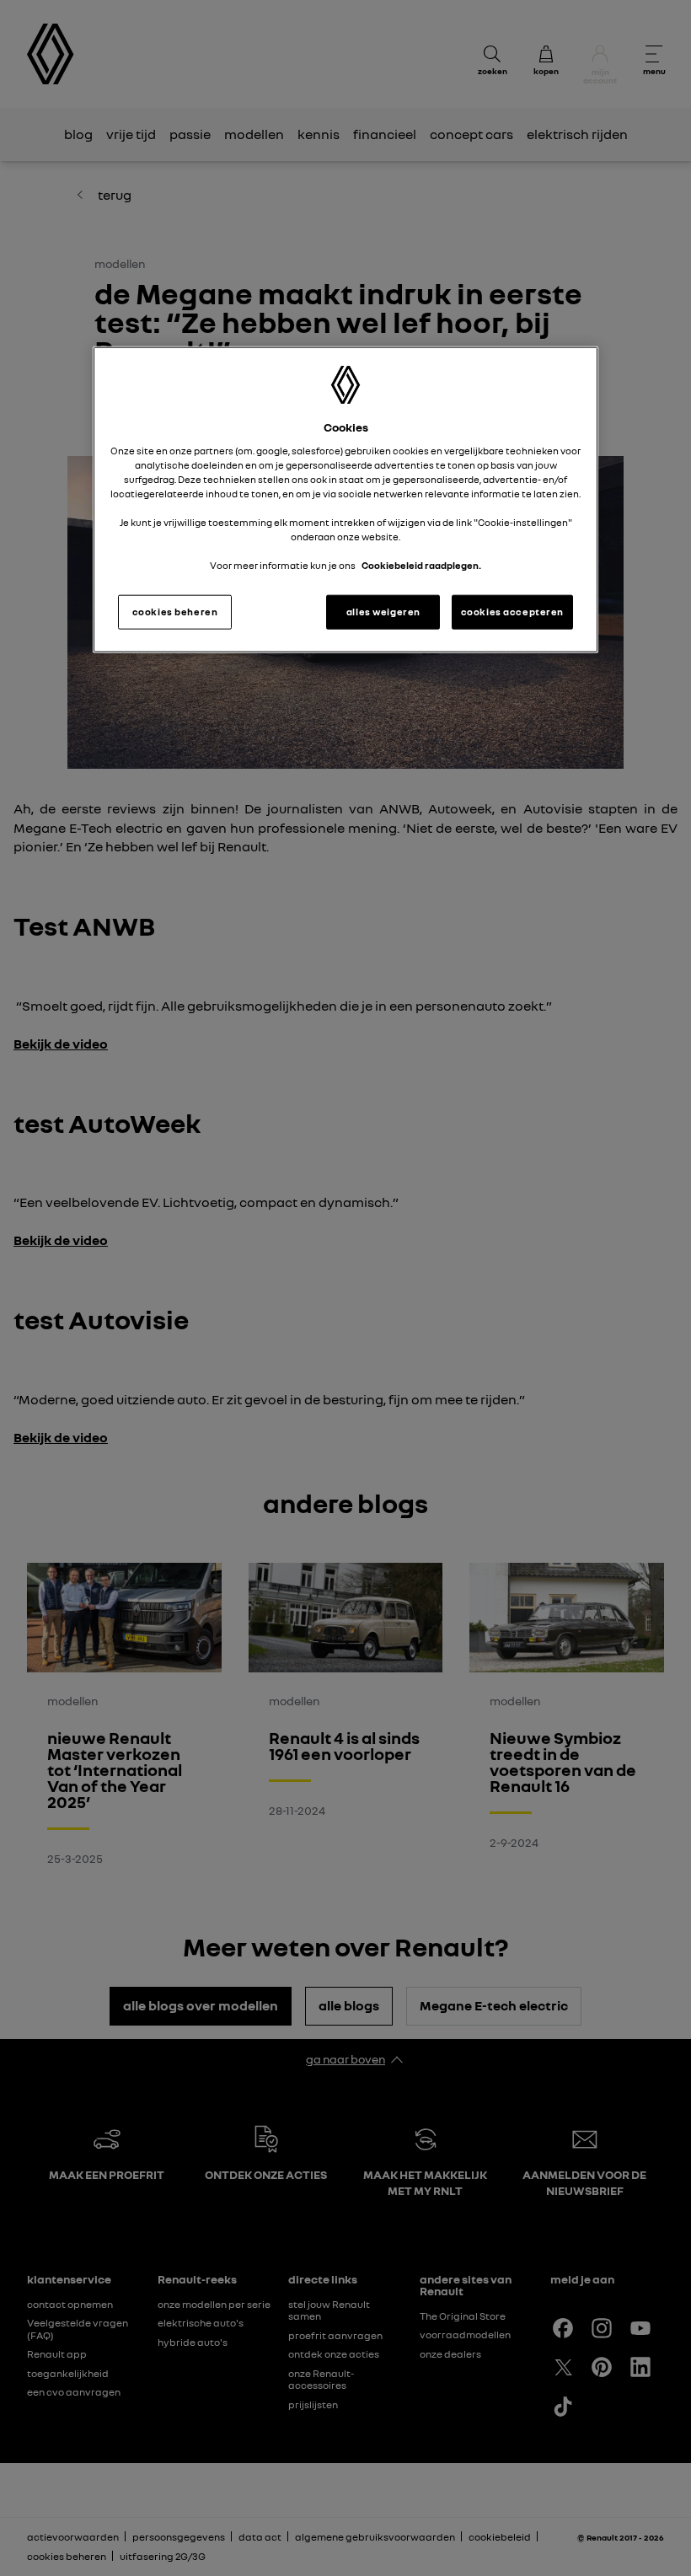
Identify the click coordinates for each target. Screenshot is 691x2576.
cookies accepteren (512, 611)
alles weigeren (383, 611)
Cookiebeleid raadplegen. (421, 566)
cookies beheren (175, 611)
